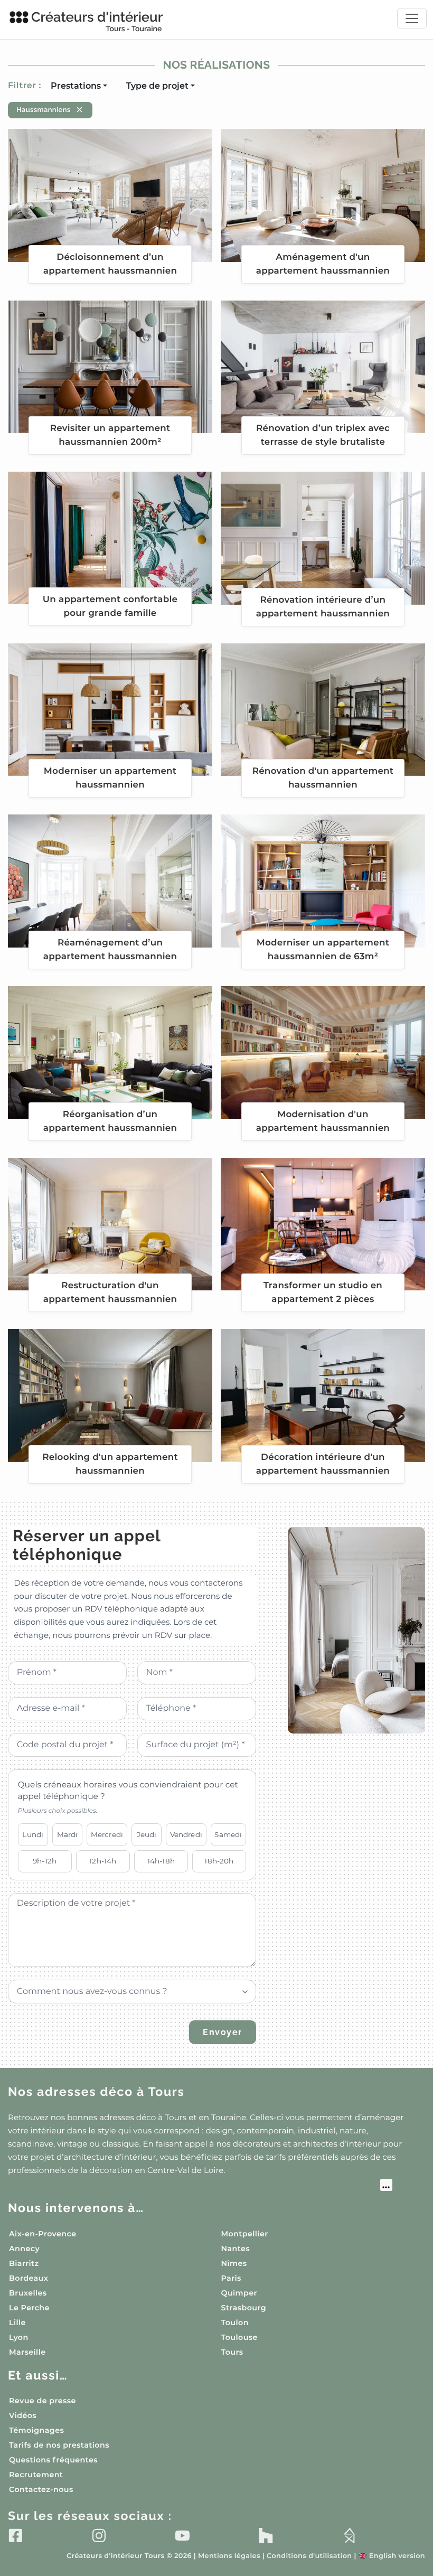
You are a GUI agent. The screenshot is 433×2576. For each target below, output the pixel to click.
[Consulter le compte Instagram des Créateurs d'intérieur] (99, 2535)
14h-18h (161, 1861)
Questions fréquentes (53, 2460)
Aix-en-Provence (43, 2234)
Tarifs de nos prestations (59, 2445)
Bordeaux (29, 2278)
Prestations (76, 86)
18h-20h (219, 1861)
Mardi (68, 1834)
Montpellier (245, 2234)
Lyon (19, 2337)
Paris (231, 2278)
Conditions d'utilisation (309, 2556)
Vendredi (186, 1834)
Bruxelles (28, 2293)
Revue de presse (43, 2401)
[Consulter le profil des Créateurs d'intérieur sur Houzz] (266, 2535)
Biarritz (24, 2263)
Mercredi (107, 1834)
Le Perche (29, 2308)
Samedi (228, 1834)
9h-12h (45, 1861)
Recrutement (36, 2475)
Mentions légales (229, 2556)
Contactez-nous (41, 2489)
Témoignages (36, 2430)
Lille (17, 2322)
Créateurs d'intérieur (97, 21)
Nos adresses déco (96, 2092)
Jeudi (147, 1834)
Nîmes (234, 2263)
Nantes (236, 2249)
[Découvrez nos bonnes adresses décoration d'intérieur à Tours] (200, 2186)
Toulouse (239, 2337)
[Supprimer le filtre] (79, 110)
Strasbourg (244, 2308)
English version (392, 2556)
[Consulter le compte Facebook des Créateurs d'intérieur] (16, 2535)
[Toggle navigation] (412, 18)
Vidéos (23, 2415)
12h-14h (103, 1861)
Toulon (235, 2322)
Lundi (33, 1834)
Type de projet (157, 86)
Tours (232, 2352)
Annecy (24, 2249)
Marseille (27, 2352)
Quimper (239, 2293)
